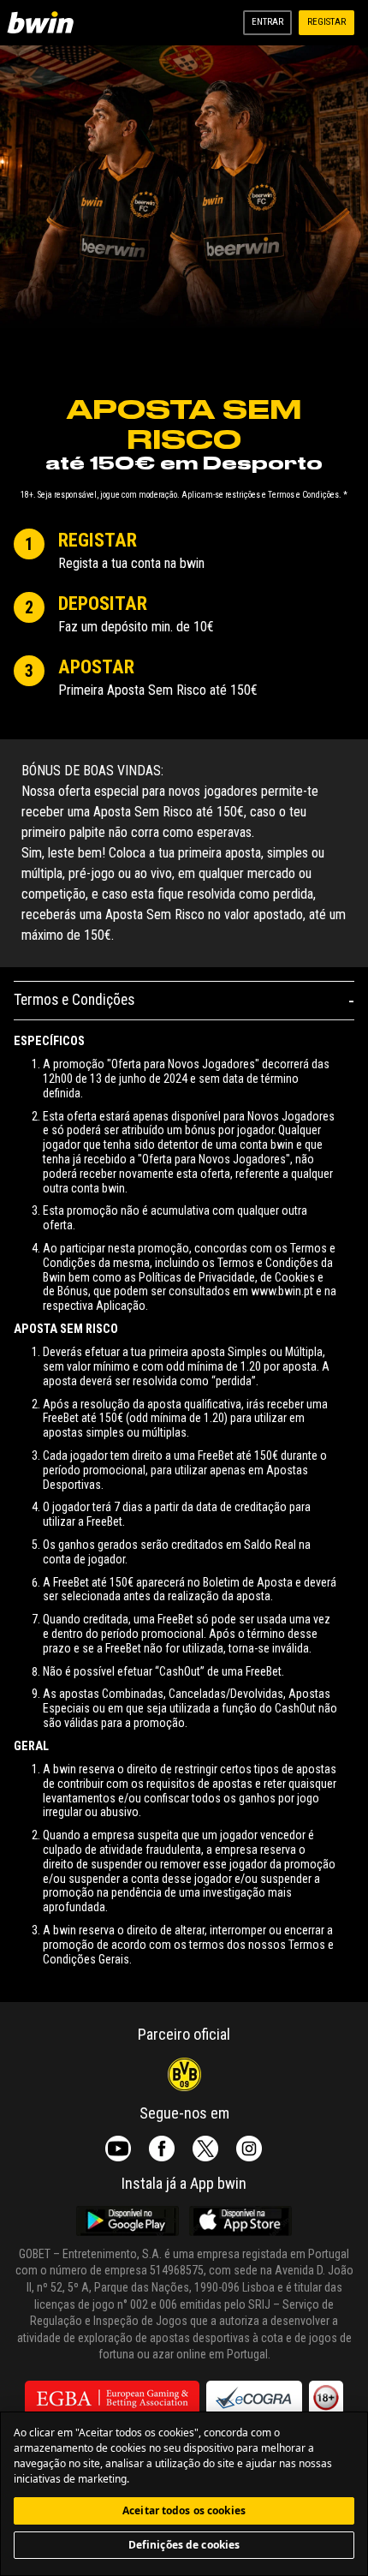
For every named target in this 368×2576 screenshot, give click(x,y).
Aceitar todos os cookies (184, 2510)
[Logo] (44, 23)
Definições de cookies (184, 2545)
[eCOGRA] (254, 2398)
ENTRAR (267, 22)
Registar (326, 22)
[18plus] (326, 2398)
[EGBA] (112, 2398)
